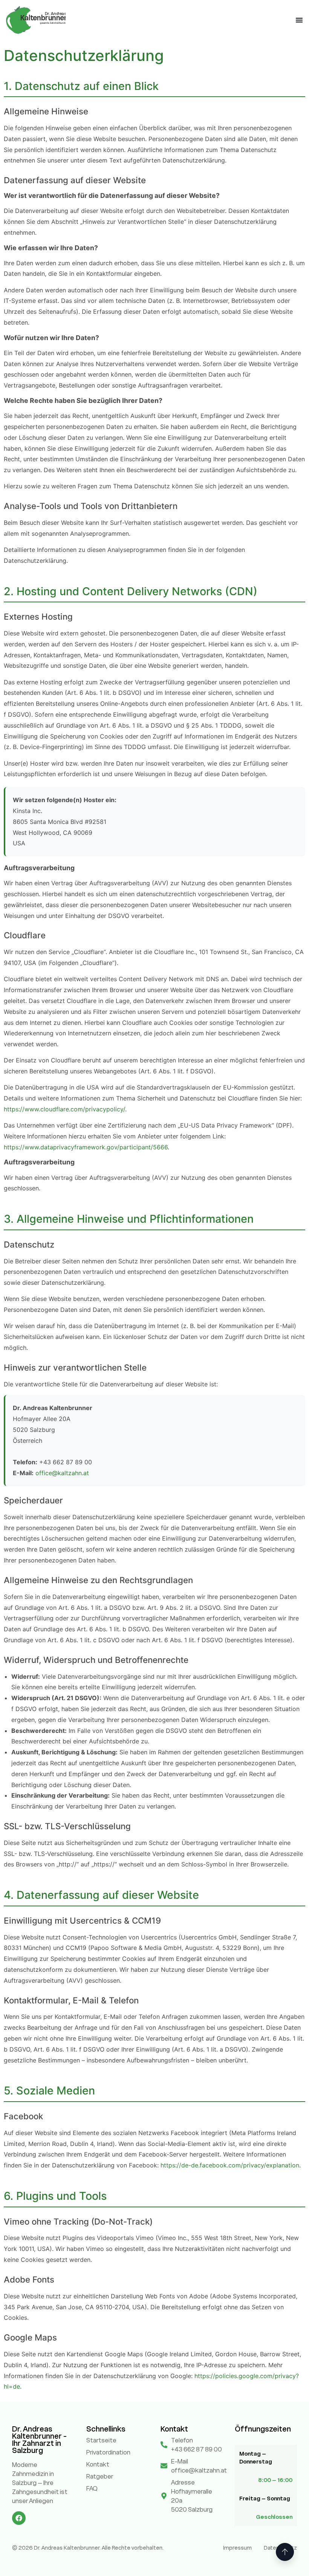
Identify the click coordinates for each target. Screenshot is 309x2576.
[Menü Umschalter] (299, 20)
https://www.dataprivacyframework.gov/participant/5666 (86, 1147)
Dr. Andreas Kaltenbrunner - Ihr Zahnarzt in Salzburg (39, 2440)
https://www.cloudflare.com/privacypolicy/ (64, 1109)
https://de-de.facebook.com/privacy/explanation (230, 2165)
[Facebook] (19, 2518)
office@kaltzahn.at (62, 1473)
